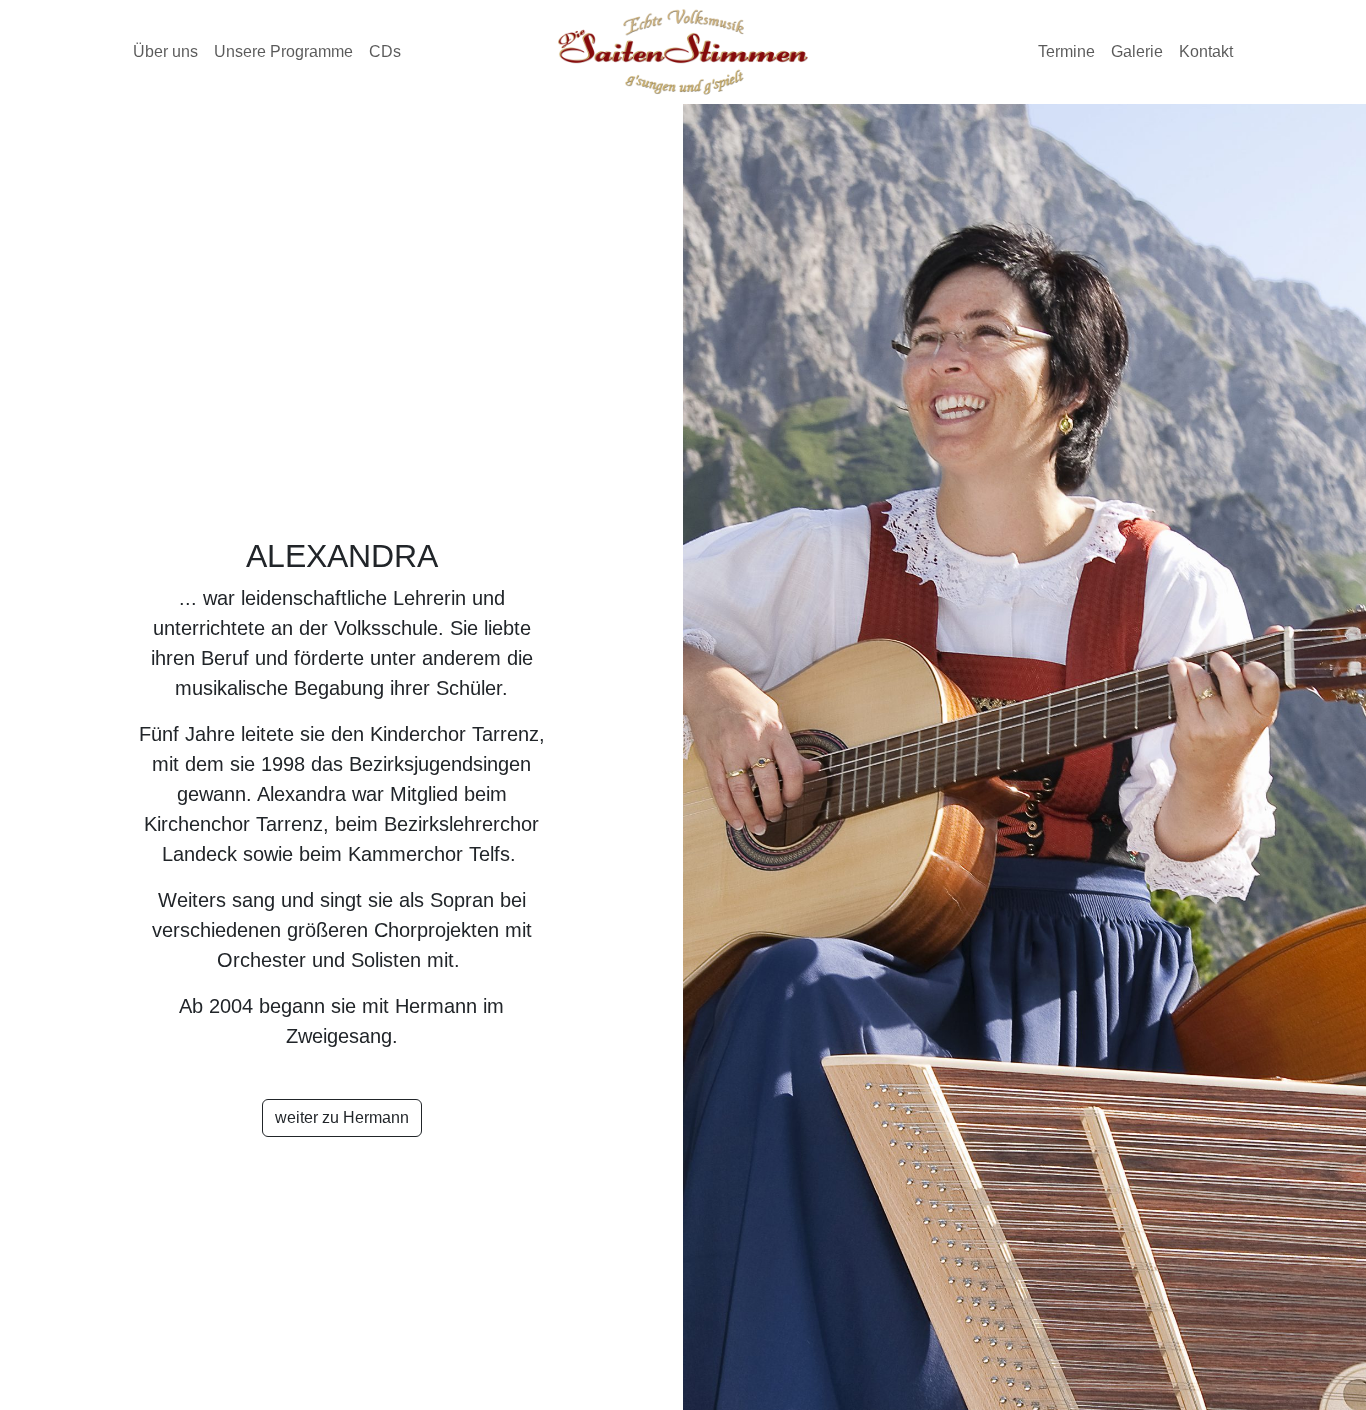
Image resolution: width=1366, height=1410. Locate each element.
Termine (1066, 51)
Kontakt (1206, 51)
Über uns (165, 51)
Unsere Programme (283, 51)
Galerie (1137, 51)
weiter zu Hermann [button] (342, 1117)
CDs (385, 51)
